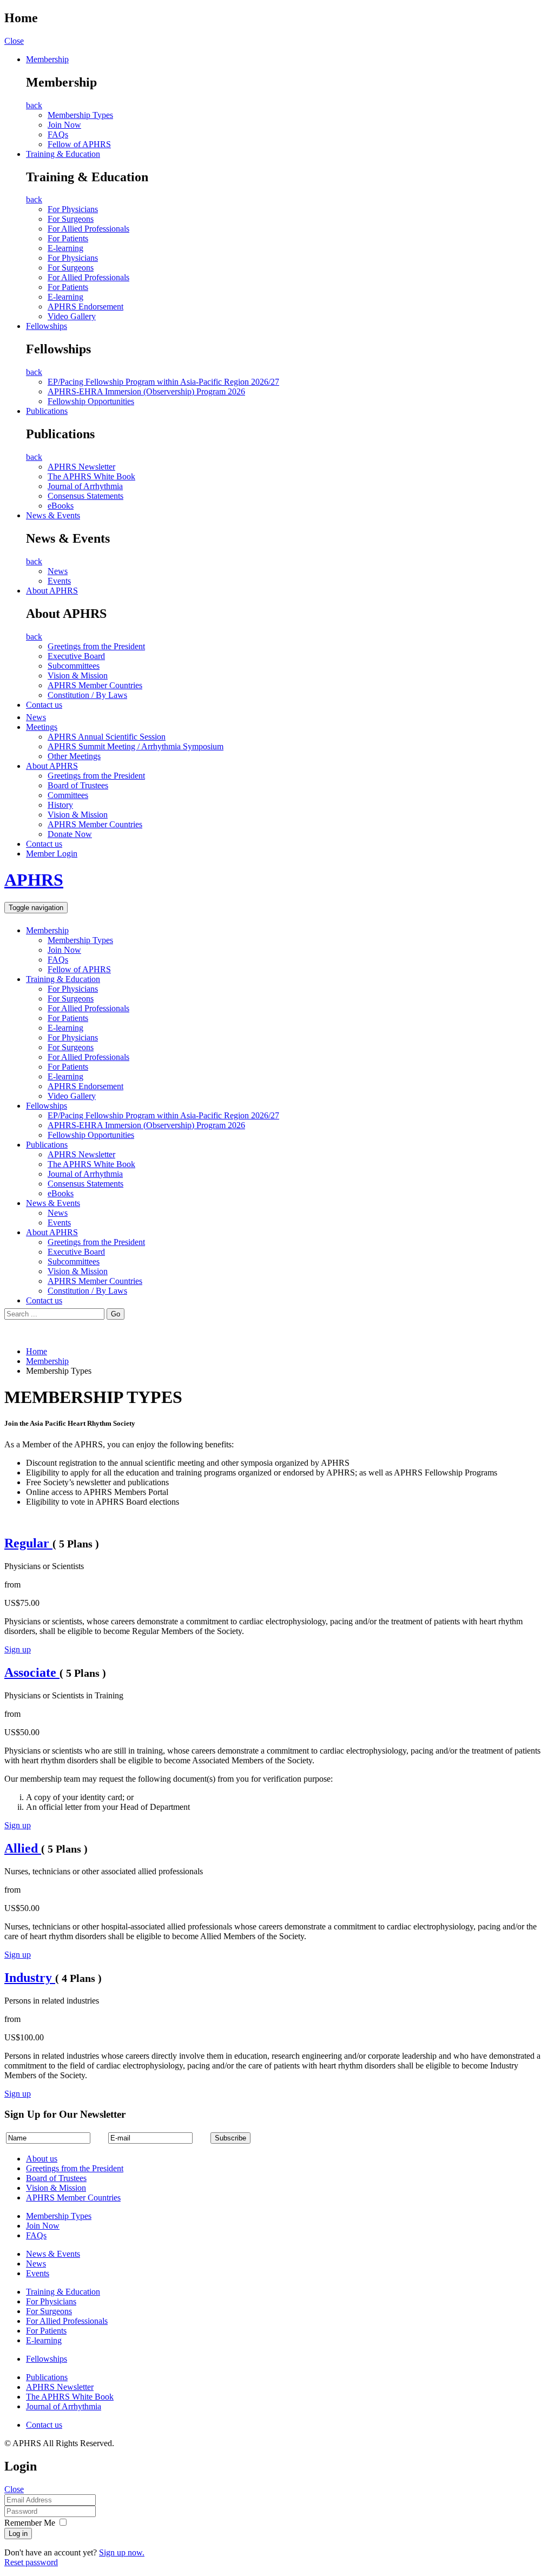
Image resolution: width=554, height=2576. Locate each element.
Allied (23, 1848)
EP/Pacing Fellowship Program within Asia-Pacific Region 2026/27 (163, 382)
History (60, 805)
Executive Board (76, 656)
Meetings (42, 727)
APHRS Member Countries (95, 685)
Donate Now (70, 834)
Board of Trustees (78, 785)
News (58, 571)
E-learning (65, 248)
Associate (32, 1672)
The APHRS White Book (91, 476)
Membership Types (80, 115)
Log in (18, 2534)
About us (42, 2159)
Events (59, 581)
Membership (47, 59)
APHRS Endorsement (85, 307)
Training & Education (63, 154)
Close (14, 41)
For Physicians (73, 209)
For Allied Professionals (88, 229)
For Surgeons (71, 219)
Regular (28, 1543)
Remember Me (30, 2523)
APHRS (34, 880)
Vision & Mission (78, 676)
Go (116, 1314)
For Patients (68, 238)
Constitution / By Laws (87, 695)
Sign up (18, 1649)
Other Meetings (74, 756)
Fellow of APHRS (79, 144)
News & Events (53, 515)
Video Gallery (72, 316)
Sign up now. (122, 2552)
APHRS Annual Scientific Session (107, 737)
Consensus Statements (85, 496)
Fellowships (47, 326)
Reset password (31, 2562)
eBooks (61, 506)
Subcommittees (74, 666)
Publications (47, 411)
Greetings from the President (96, 646)
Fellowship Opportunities (91, 401)
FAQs (58, 134)
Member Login (52, 854)
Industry (30, 1978)
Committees (68, 795)
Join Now (64, 125)
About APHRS (52, 591)
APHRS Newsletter (81, 467)
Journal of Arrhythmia (85, 486)
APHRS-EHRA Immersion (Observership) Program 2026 (146, 391)
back (34, 105)
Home (37, 1351)
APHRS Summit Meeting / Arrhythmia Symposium (136, 746)
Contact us (44, 705)
